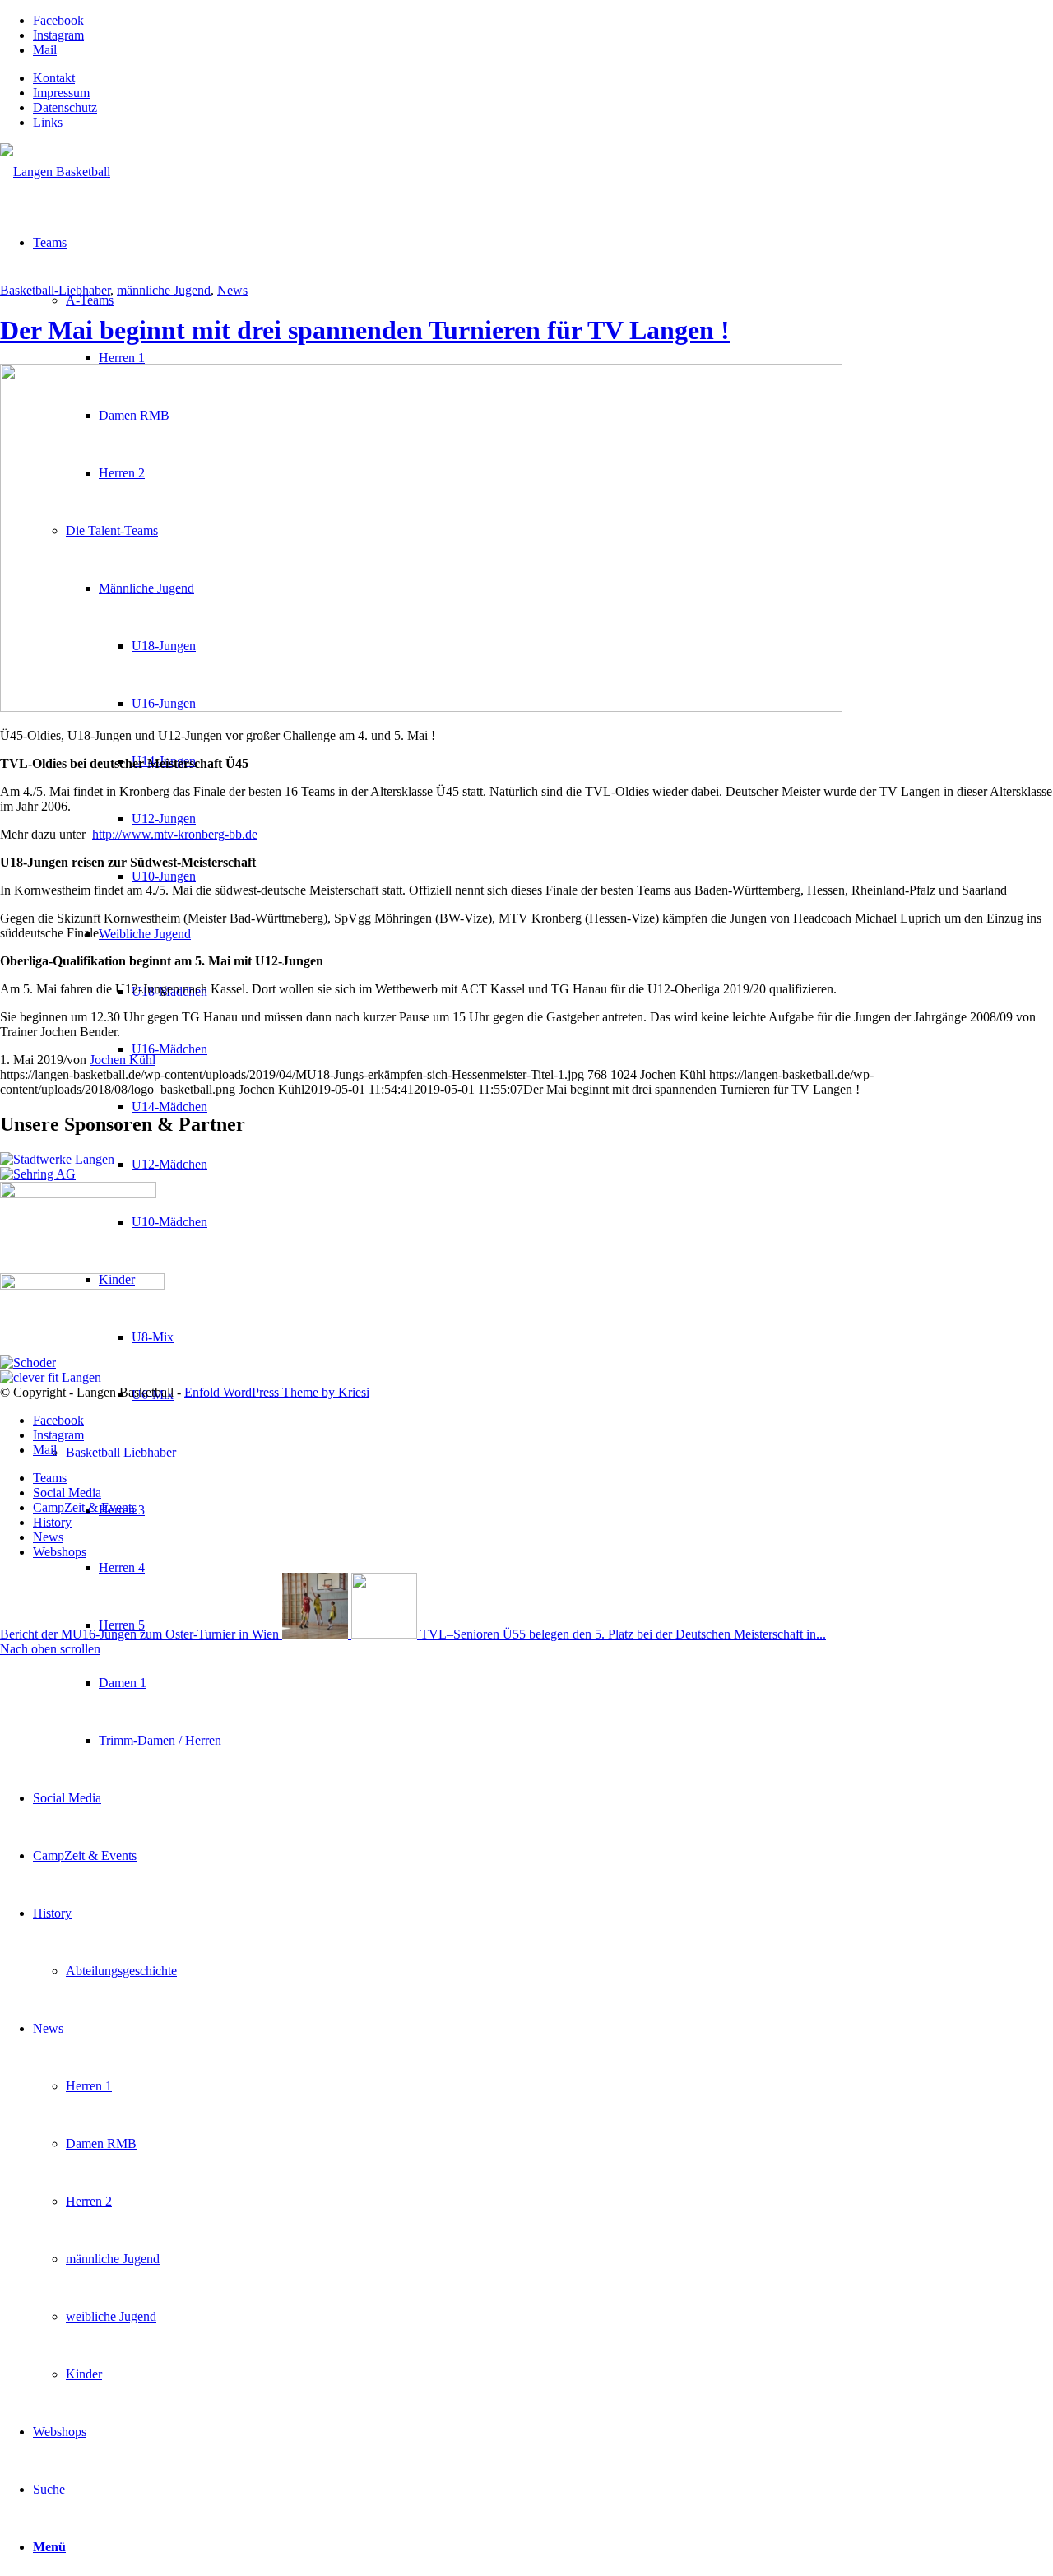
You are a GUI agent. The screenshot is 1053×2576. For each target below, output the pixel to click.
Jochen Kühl (123, 1060)
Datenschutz (65, 107)
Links (48, 122)
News (232, 290)
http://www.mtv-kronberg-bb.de (175, 834)
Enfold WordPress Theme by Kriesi (277, 1392)
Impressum (61, 93)
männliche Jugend (164, 290)
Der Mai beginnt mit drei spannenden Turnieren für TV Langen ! (365, 330)
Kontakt (54, 78)
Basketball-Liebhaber (55, 290)
